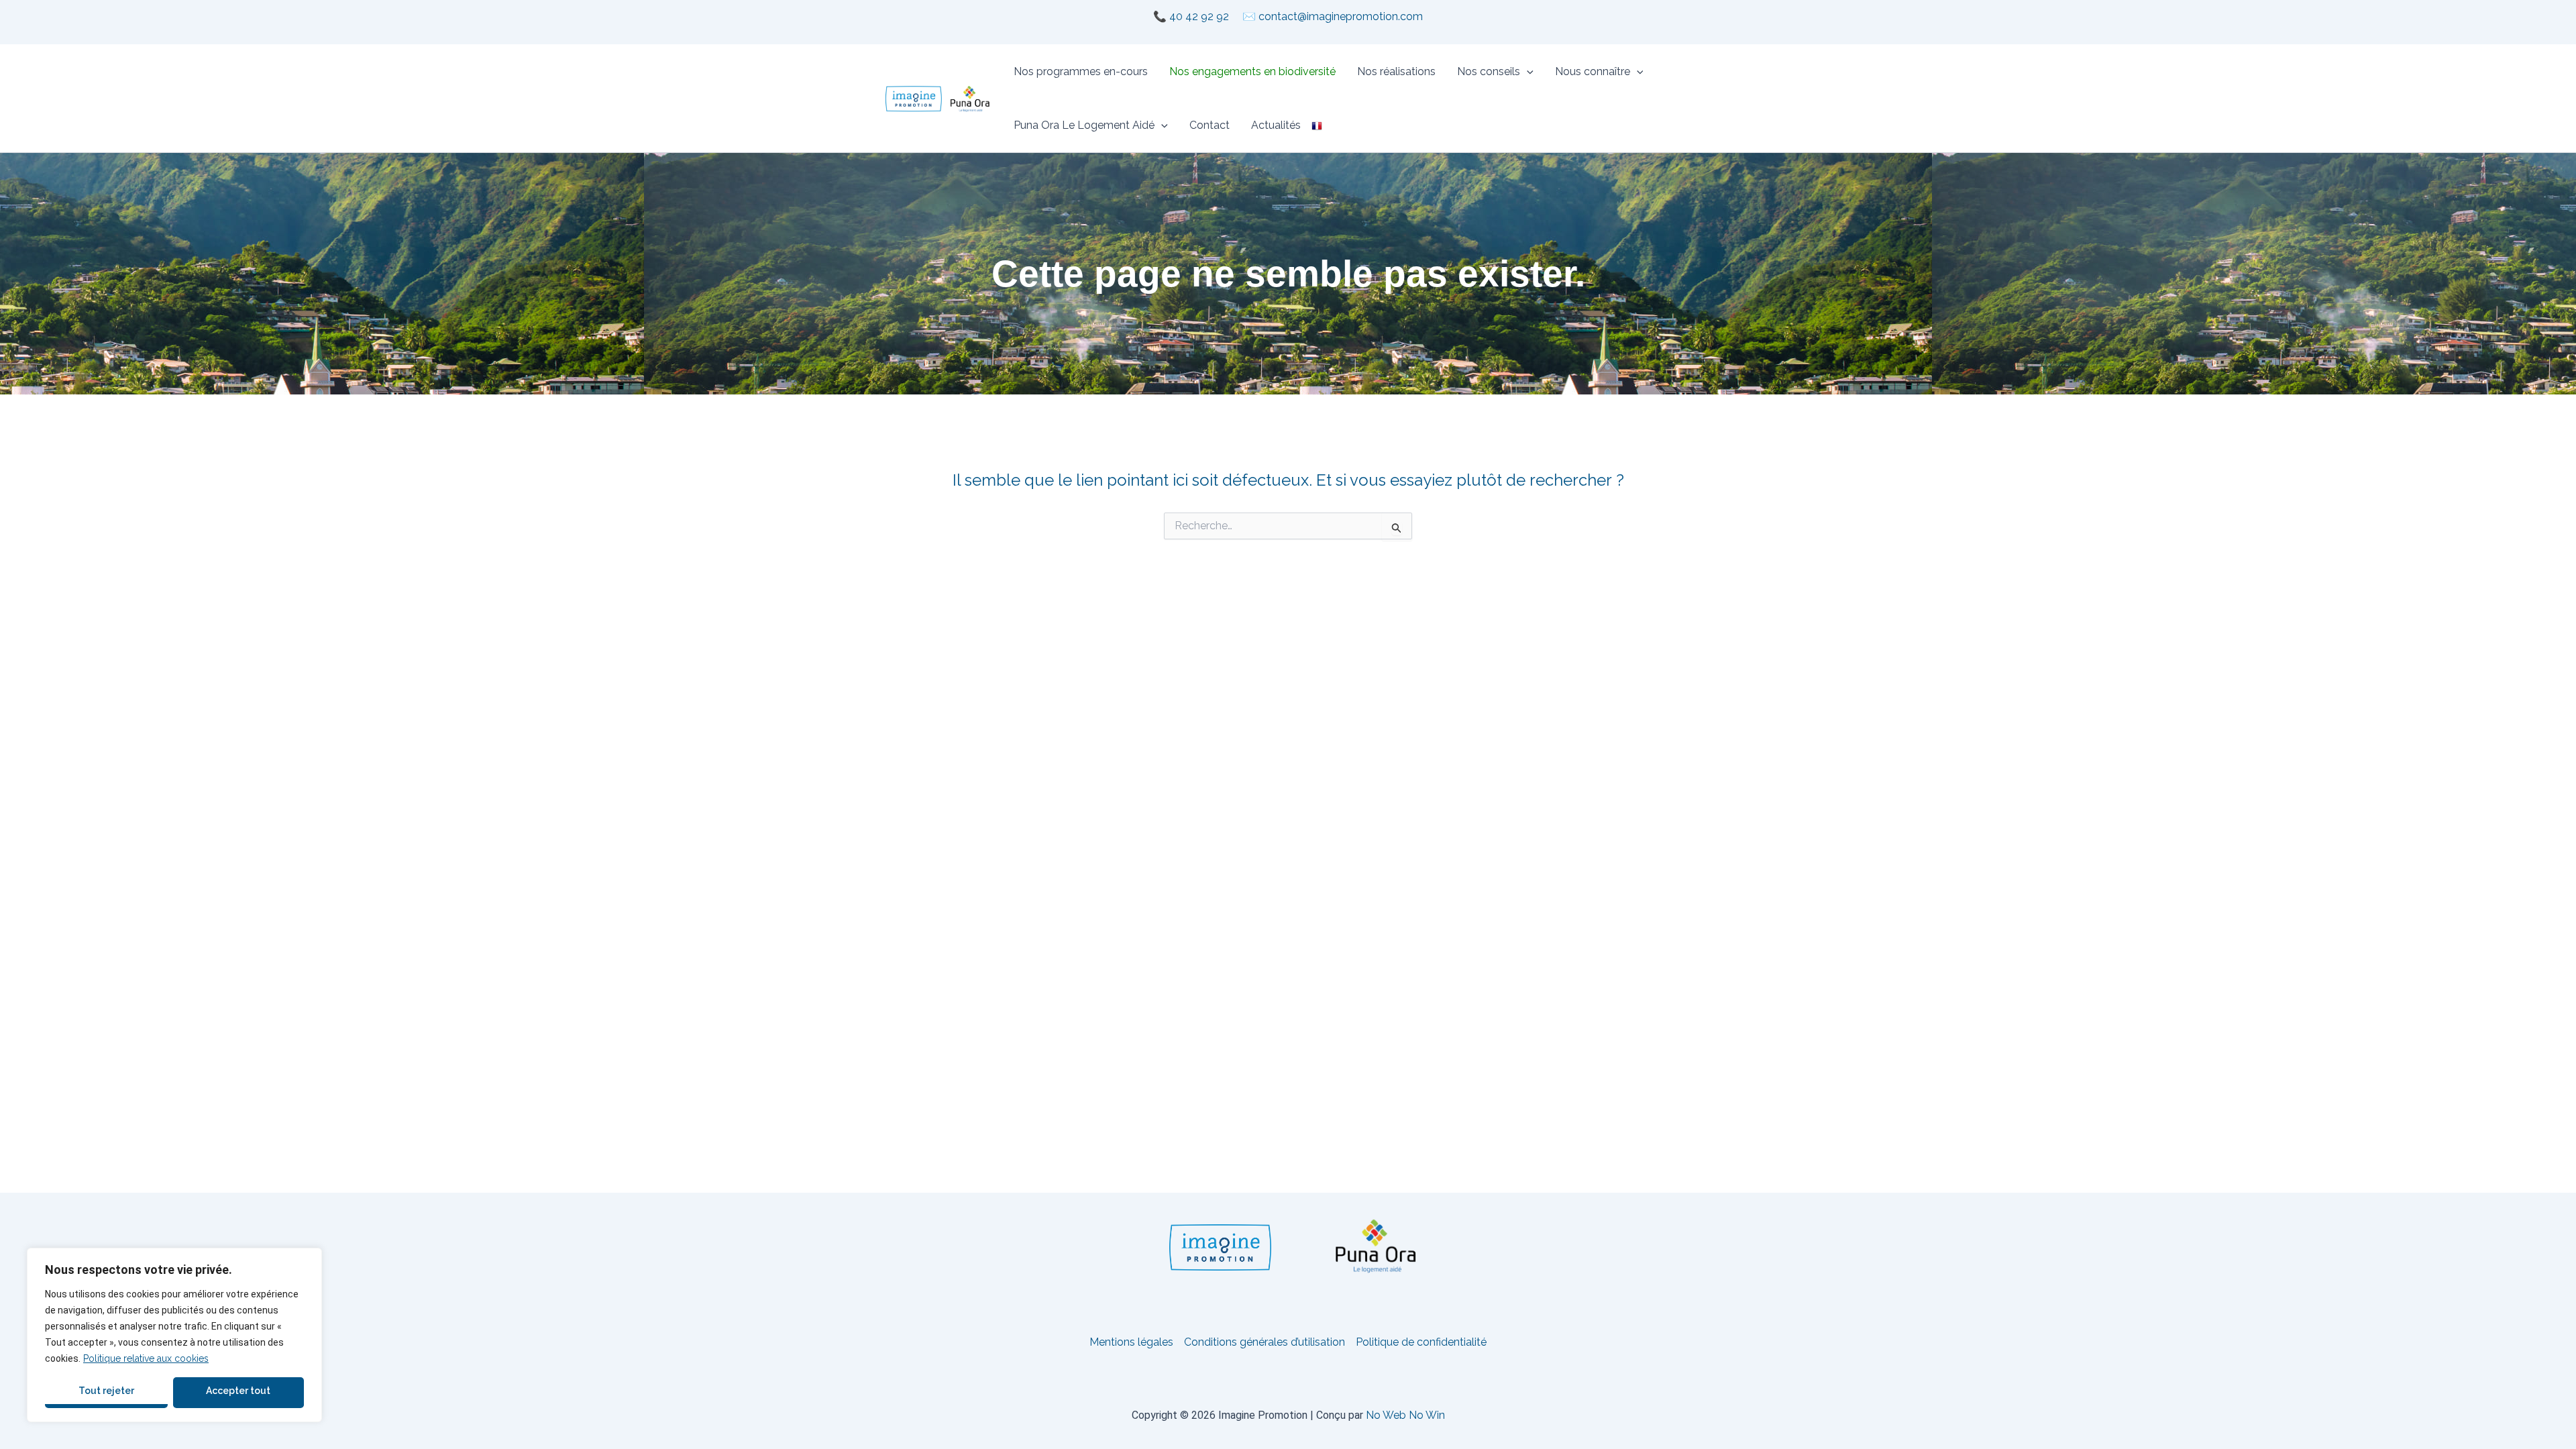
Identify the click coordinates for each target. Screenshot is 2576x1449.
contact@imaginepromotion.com (1341, 16)
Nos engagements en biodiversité (1252, 71)
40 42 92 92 (1199, 16)
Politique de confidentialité (1421, 1342)
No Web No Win (1405, 1415)
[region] (174, 1335)
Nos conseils (1489, 71)
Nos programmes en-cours (1081, 71)
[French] (1317, 125)
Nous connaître (1593, 71)
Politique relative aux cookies (146, 1358)
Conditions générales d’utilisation (1265, 1342)
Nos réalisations (1396, 71)
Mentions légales (1131, 1342)
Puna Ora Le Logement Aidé (1084, 125)
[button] (1527, 72)
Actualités (1276, 125)
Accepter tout (238, 1391)
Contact (1210, 125)
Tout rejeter (106, 1391)
